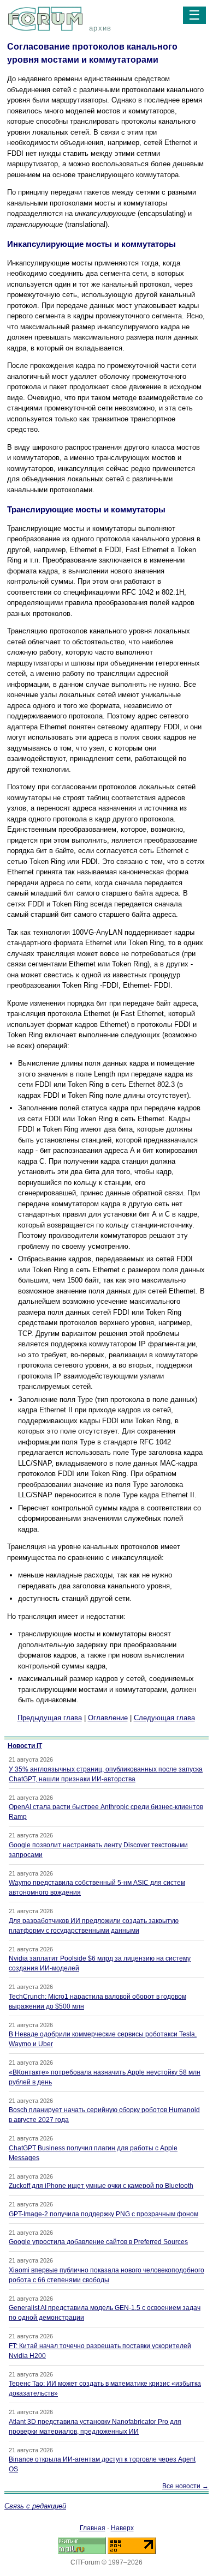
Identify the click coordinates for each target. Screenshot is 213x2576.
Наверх (122, 2528)
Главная (93, 2528)
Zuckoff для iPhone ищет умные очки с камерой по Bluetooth (101, 2186)
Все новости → (185, 2486)
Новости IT (25, 1746)
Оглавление (108, 1718)
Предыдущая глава (50, 1718)
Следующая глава (164, 1718)
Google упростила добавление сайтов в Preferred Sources (98, 2242)
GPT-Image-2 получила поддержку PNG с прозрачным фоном (103, 2214)
